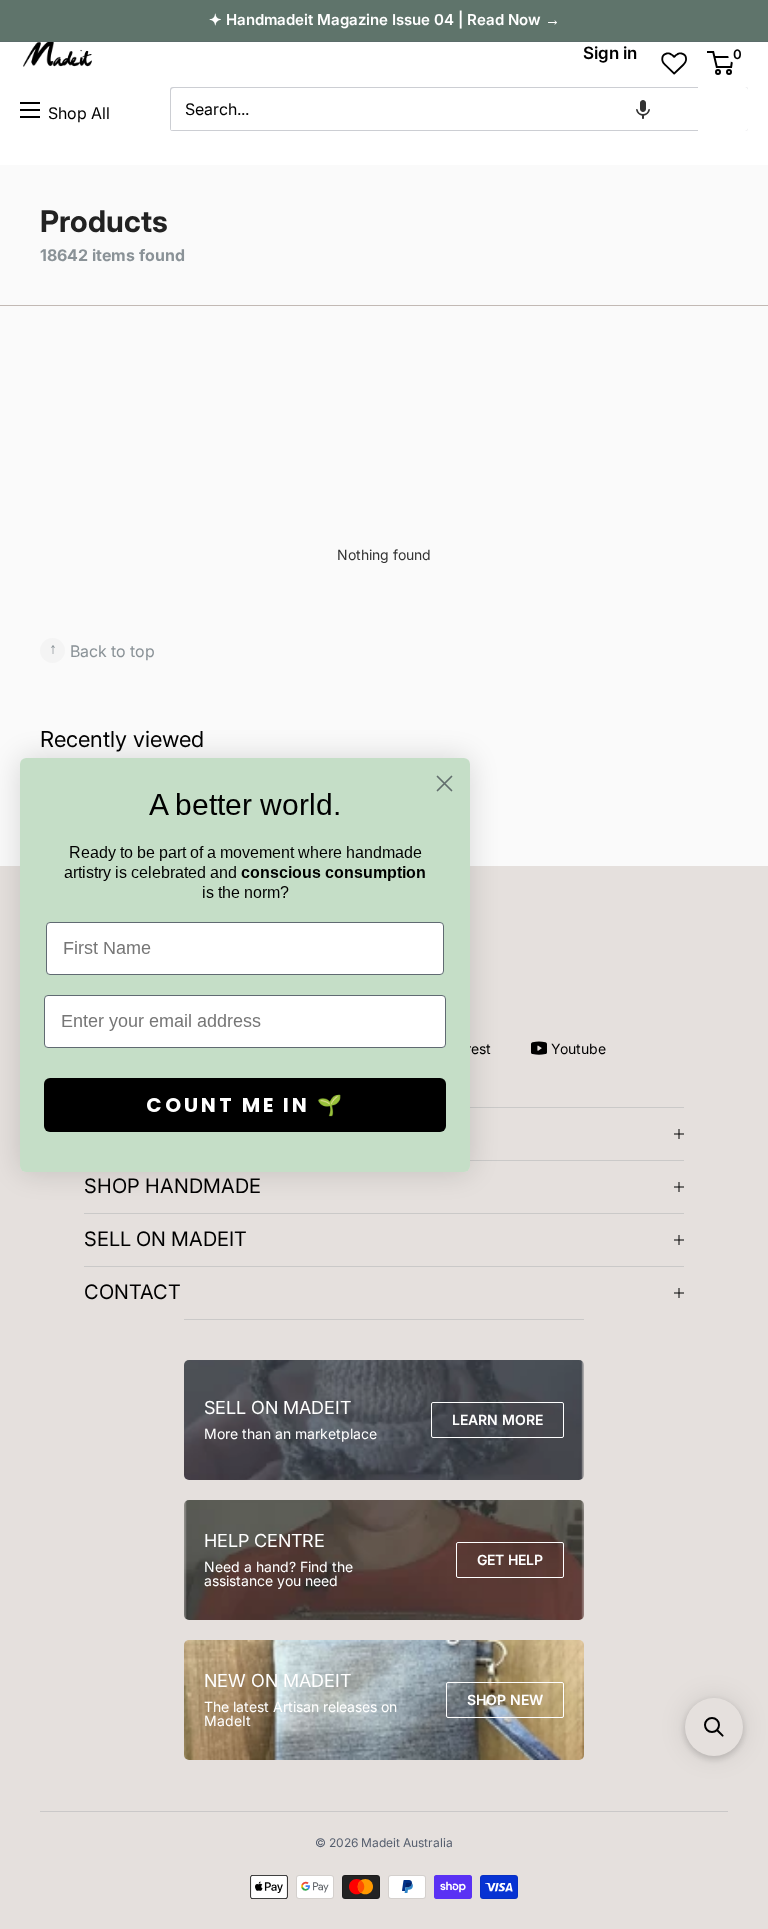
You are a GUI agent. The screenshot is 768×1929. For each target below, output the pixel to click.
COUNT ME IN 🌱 (245, 1105)
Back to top (102, 649)
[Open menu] (30, 110)
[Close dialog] (444, 783)
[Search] (723, 109)
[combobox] (434, 109)
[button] (643, 109)
